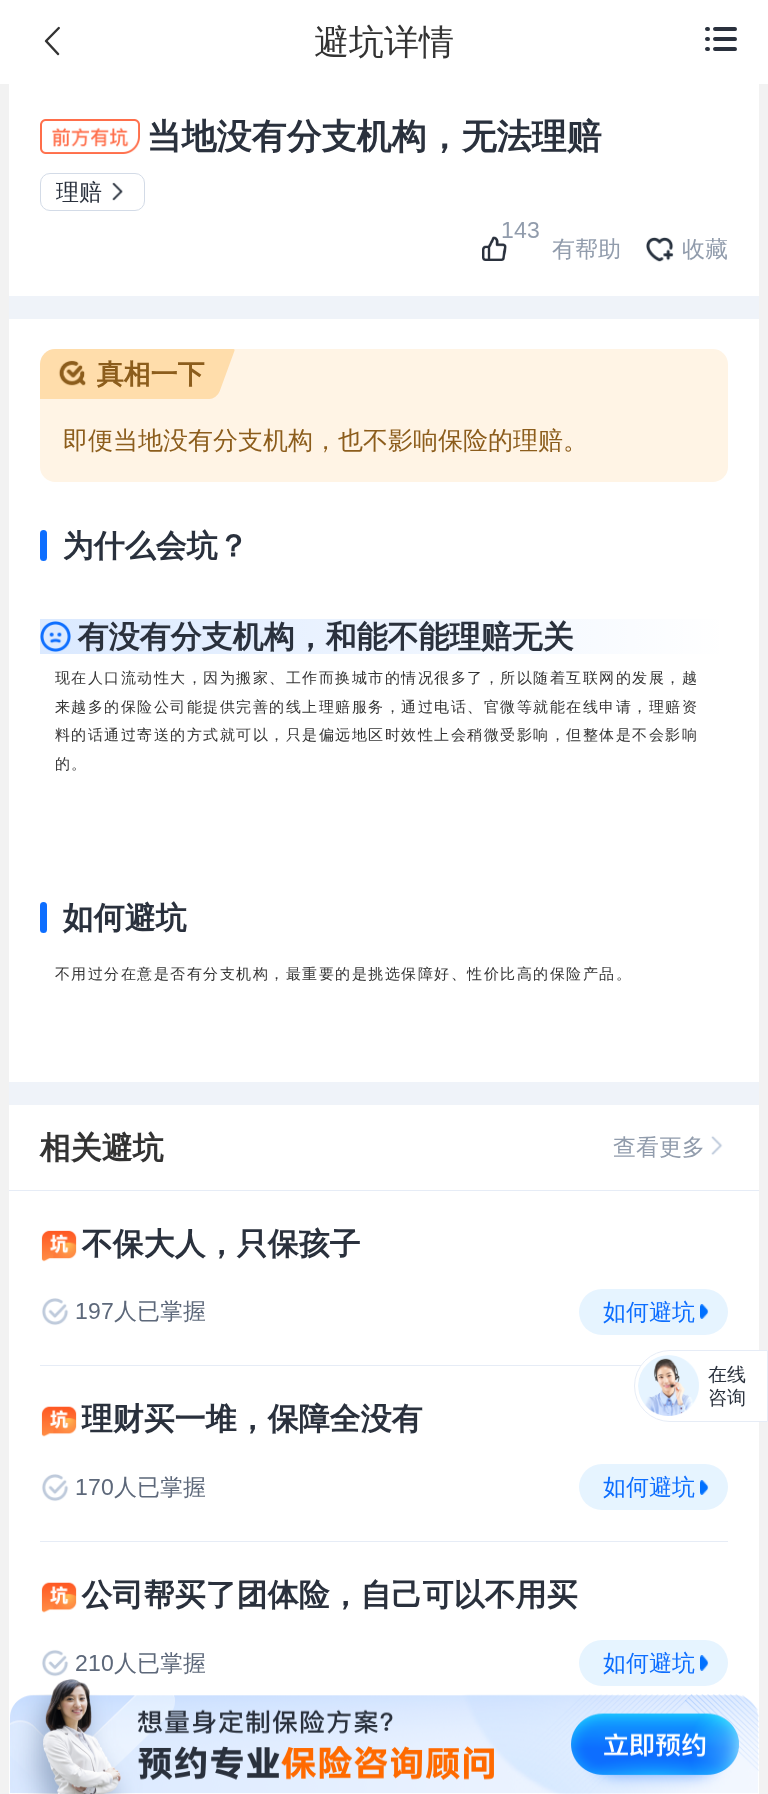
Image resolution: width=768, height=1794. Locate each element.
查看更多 (659, 1147)
